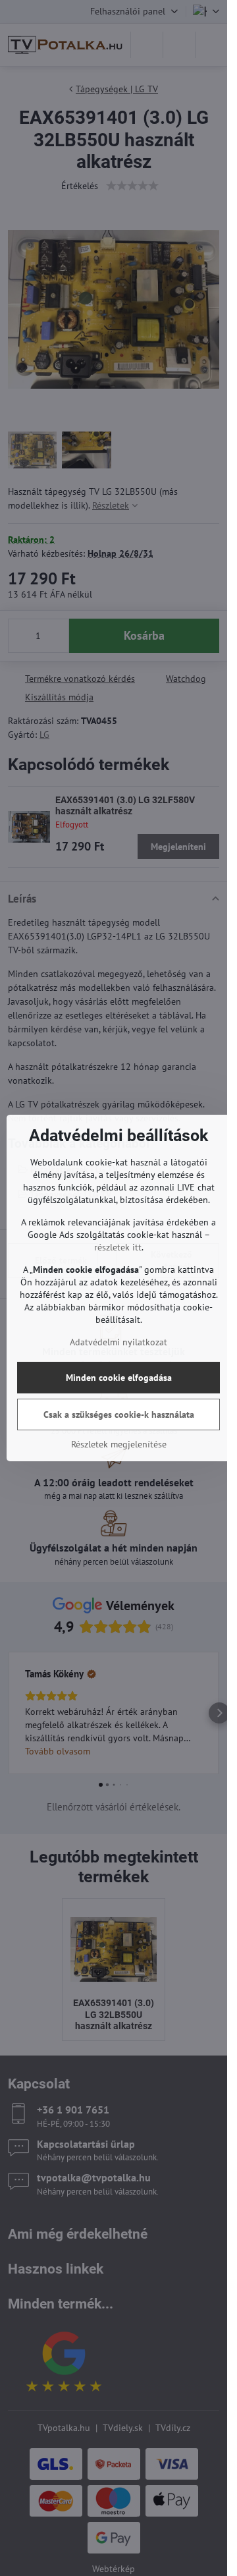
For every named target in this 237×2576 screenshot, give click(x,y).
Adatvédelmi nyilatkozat (118, 1342)
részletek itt (118, 1247)
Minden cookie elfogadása (119, 1378)
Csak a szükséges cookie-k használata (119, 1414)
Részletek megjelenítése (119, 1444)
